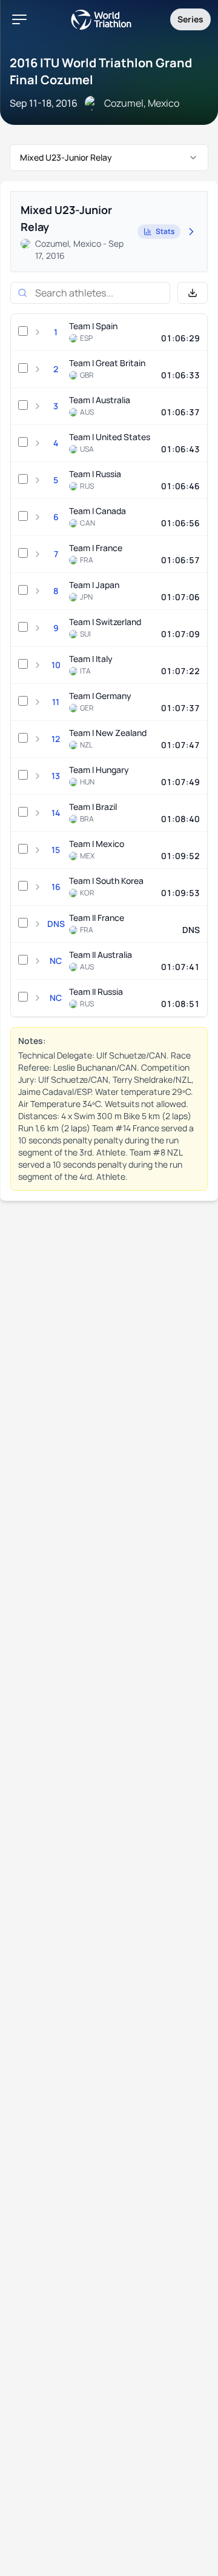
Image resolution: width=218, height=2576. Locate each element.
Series (190, 19)
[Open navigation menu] (19, 19)
